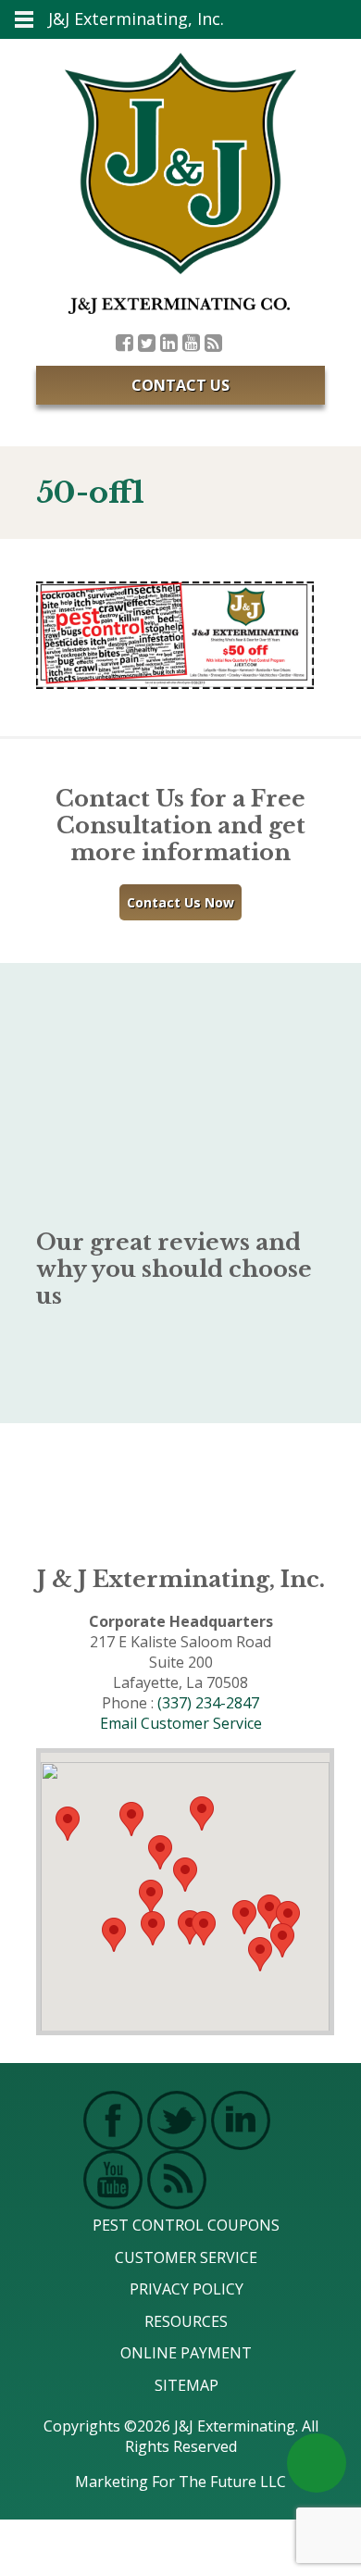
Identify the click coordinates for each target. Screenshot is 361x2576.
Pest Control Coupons (186, 2225)
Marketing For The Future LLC (180, 2482)
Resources (186, 2321)
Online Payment (186, 2353)
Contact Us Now (180, 902)
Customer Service (186, 2257)
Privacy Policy (187, 2289)
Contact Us (180, 385)
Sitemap (187, 2385)
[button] (204, 1928)
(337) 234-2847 (208, 1703)
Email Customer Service (181, 1723)
